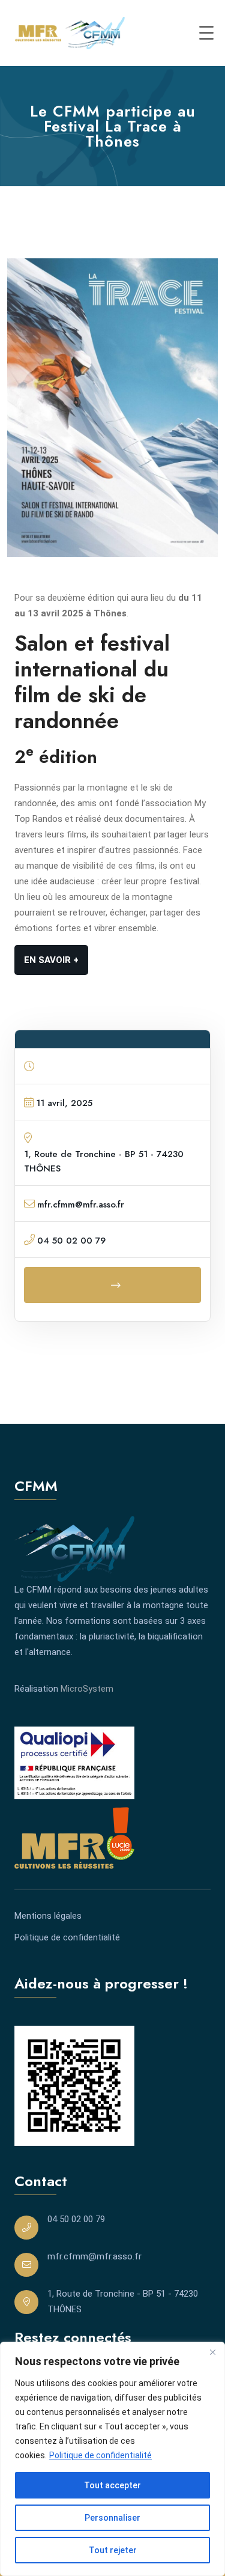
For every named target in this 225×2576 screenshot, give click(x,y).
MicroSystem (87, 1689)
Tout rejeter (113, 2550)
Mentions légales (48, 1916)
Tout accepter (112, 2485)
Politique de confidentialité (100, 2455)
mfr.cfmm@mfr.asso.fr (94, 2256)
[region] (112, 2459)
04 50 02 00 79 (76, 2219)
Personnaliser (112, 2518)
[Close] (212, 2352)
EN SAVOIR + (51, 960)
